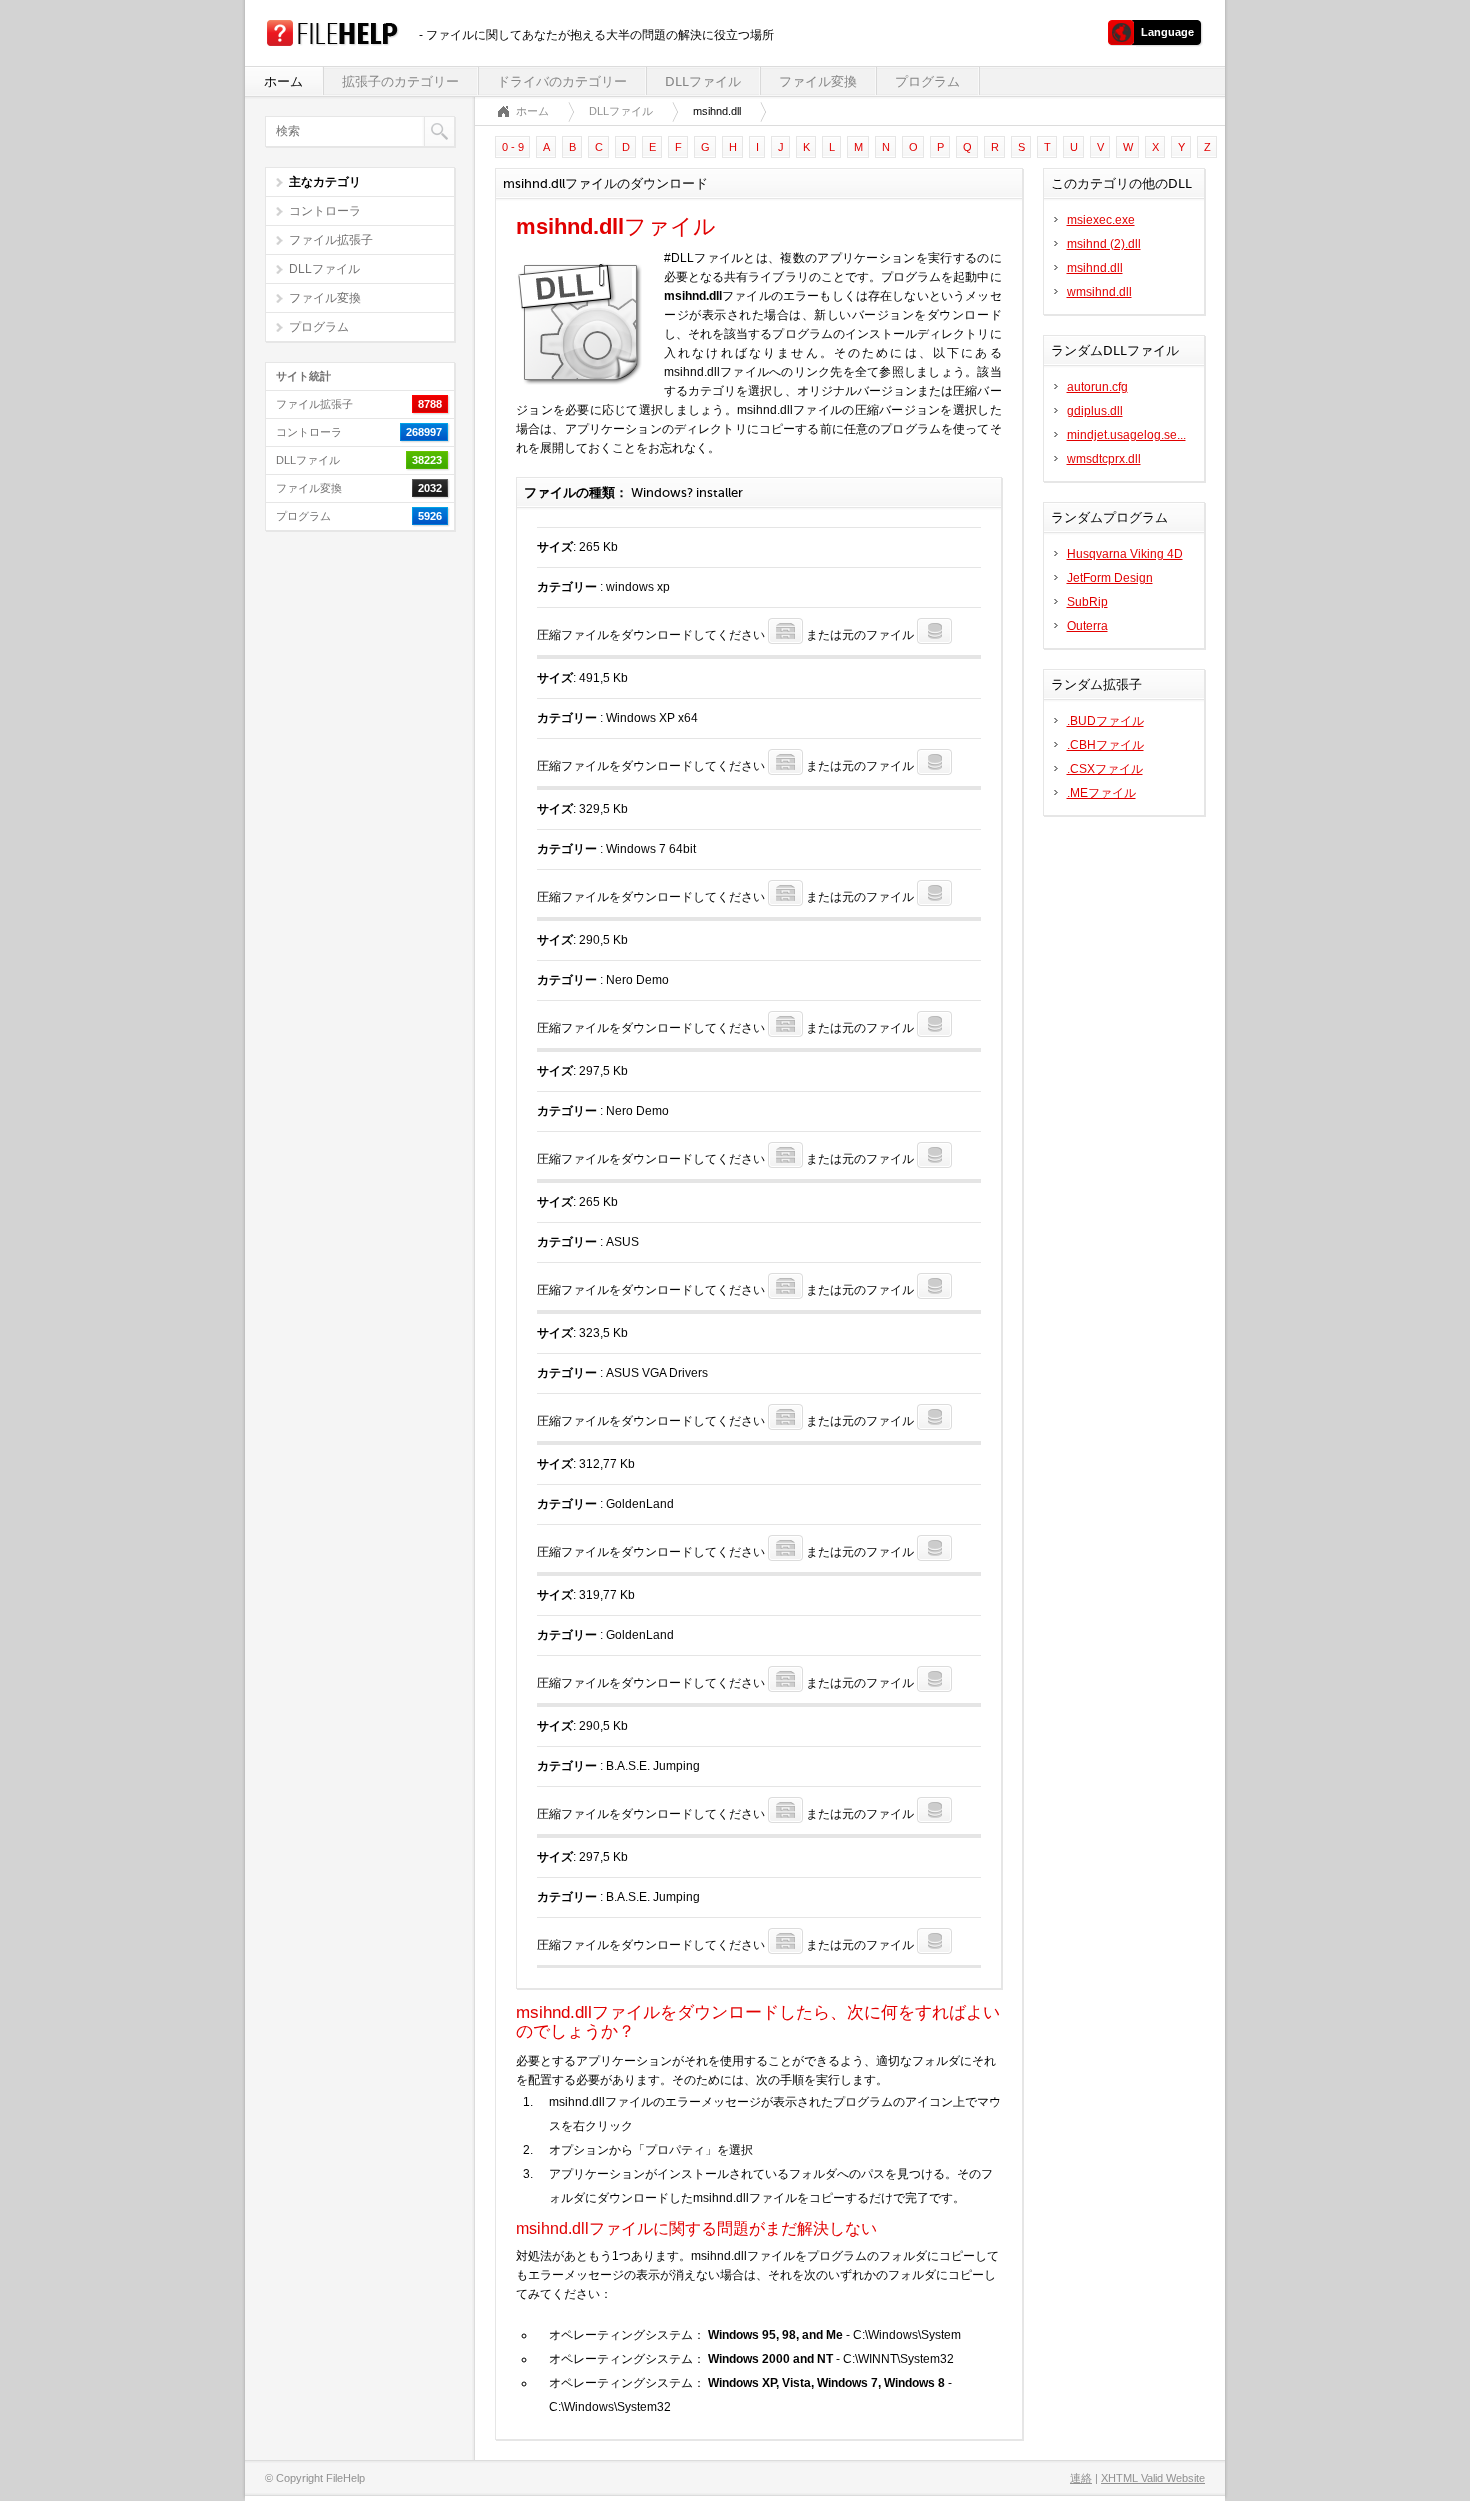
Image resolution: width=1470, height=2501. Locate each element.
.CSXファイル (1105, 769)
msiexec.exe (1101, 220)
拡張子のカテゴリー (400, 81)
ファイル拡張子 (331, 240)
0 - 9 (513, 147)
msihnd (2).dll (1104, 244)
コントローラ (325, 211)
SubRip (1087, 602)
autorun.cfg (1097, 387)
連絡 (1081, 2478)
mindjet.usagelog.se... (1126, 435)
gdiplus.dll (1095, 411)
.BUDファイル (1105, 721)
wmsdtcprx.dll (1104, 459)
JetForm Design (1110, 578)
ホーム (283, 81)
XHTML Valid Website (1153, 2478)
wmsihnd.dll (1099, 292)
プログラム (927, 81)
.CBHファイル (1105, 745)
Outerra (1087, 626)
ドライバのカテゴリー (562, 81)
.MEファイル (1101, 793)
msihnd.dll (1095, 268)
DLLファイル (703, 81)
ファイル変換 (818, 81)
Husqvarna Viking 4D (1125, 554)
